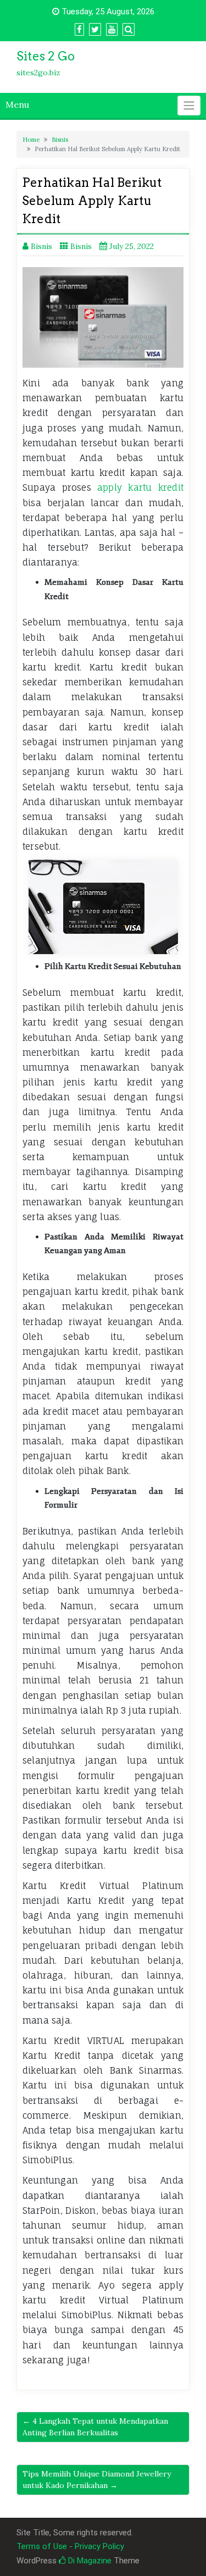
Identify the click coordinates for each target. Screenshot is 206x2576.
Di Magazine (89, 2561)
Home (31, 140)
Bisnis (60, 140)
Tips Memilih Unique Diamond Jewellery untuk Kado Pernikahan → (97, 2480)
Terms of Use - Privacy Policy (70, 2546)
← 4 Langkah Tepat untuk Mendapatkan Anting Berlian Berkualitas (95, 2427)
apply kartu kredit (140, 487)
